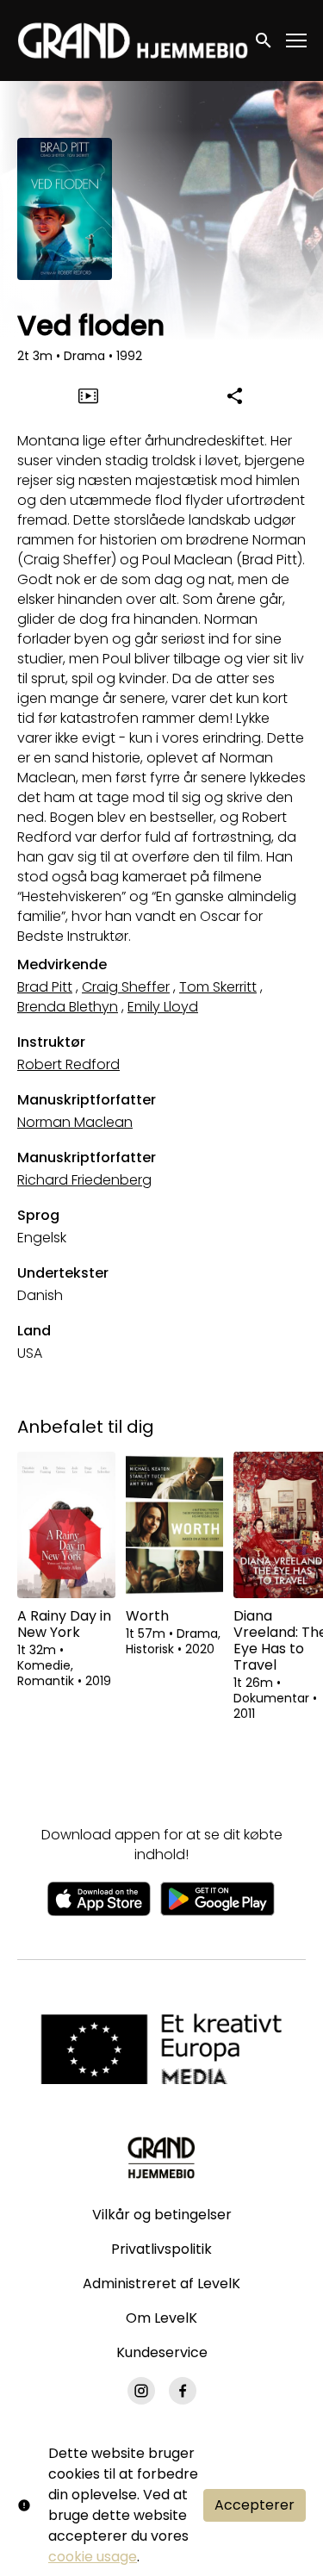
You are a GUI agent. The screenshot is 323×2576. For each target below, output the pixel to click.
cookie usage (93, 2557)
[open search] (264, 40)
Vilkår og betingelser (162, 2215)
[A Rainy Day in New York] (66, 1525)
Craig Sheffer (126, 987)
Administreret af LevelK (161, 2284)
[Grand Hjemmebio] (161, 2157)
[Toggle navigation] (297, 41)
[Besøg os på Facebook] (183, 2391)
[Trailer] (88, 395)
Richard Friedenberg (84, 1180)
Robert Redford (68, 1064)
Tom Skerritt (218, 987)
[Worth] (175, 1525)
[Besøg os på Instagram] (141, 2391)
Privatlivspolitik (161, 2249)
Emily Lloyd (163, 1007)
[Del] (235, 395)
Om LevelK (161, 2318)
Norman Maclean (75, 1122)
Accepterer (255, 2505)
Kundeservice (162, 2352)
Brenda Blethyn (68, 1007)
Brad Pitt (45, 987)
